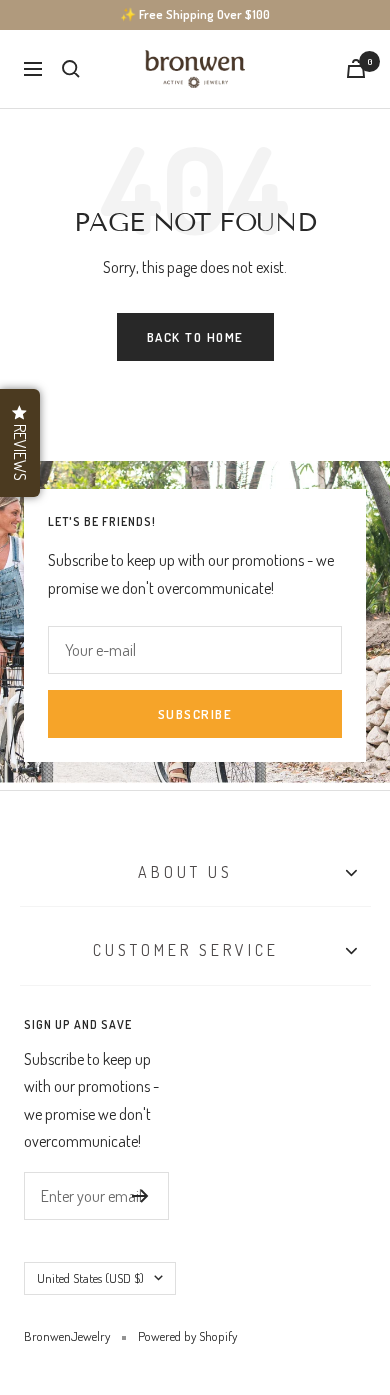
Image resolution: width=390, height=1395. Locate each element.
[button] (20, 443)
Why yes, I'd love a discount (195, 983)
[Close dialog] (368, 497)
